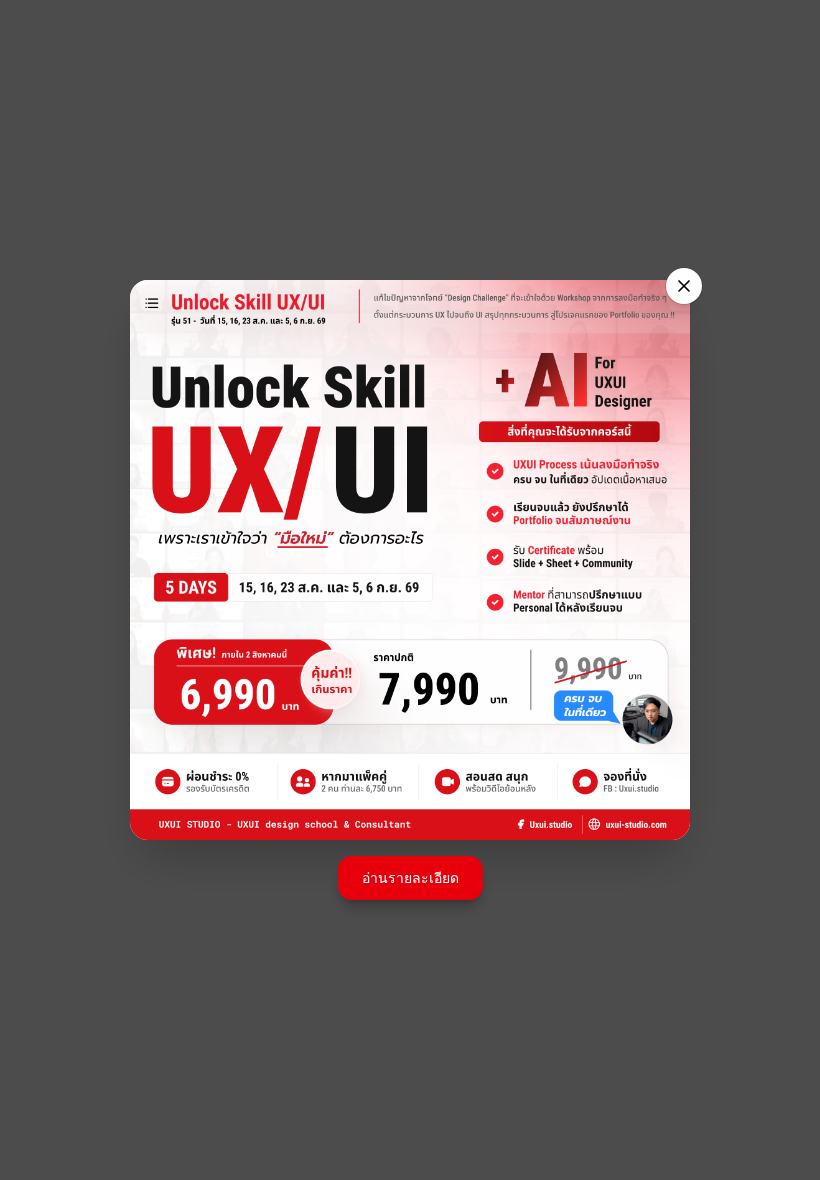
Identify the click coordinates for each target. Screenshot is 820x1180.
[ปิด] (684, 286)
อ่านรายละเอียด (410, 877)
